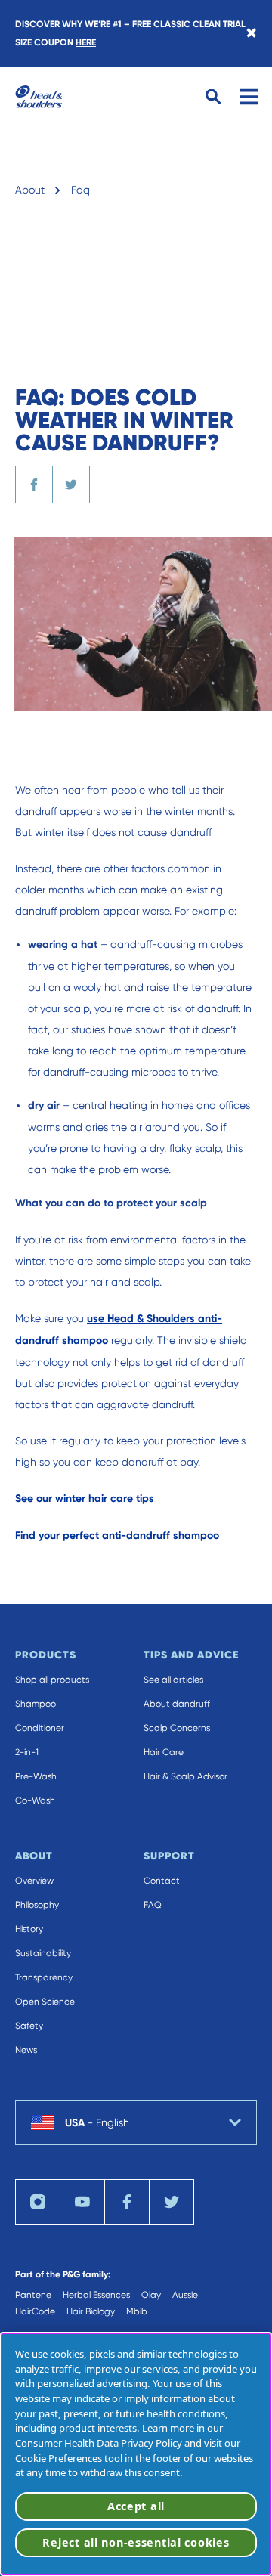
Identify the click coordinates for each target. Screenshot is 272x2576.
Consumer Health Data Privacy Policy (99, 2443)
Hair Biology (91, 2311)
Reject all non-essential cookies (136, 2542)
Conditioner (40, 1728)
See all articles (173, 1680)
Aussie (185, 2295)
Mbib (137, 2311)
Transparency (44, 1977)
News (26, 2050)
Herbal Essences (96, 2295)
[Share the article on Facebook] (34, 485)
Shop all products (52, 1680)
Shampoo (36, 1704)
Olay (151, 2295)
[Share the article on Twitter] (71, 485)
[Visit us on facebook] (127, 2202)
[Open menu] (249, 97)
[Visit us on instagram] (38, 2202)
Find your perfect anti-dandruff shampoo (117, 1536)
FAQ (153, 1905)
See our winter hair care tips (85, 1499)
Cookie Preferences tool (69, 2458)
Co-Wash (35, 1800)
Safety (29, 2026)
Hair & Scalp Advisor (185, 1776)
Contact (162, 1881)
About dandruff (177, 1704)
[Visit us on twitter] (172, 2202)
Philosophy (37, 1905)
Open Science (45, 2002)
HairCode (35, 2311)
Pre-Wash (36, 1776)
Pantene (33, 2295)
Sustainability (43, 1953)
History (29, 1929)
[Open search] (213, 97)
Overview (34, 1881)
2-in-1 (27, 1752)
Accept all (136, 2506)
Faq (80, 190)
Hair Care (164, 1752)
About (30, 190)
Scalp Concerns (177, 1728)
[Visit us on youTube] (82, 2202)
